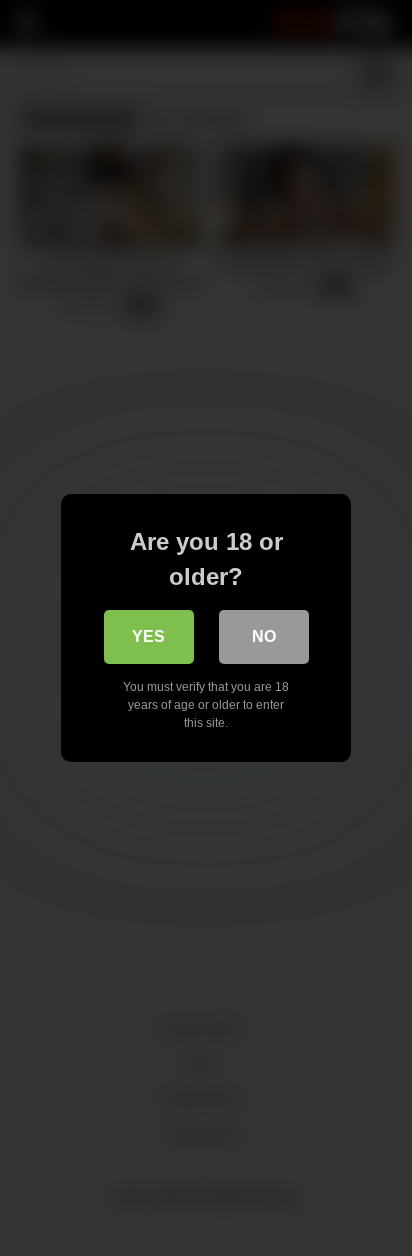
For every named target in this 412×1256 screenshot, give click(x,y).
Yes (148, 636)
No (264, 636)
